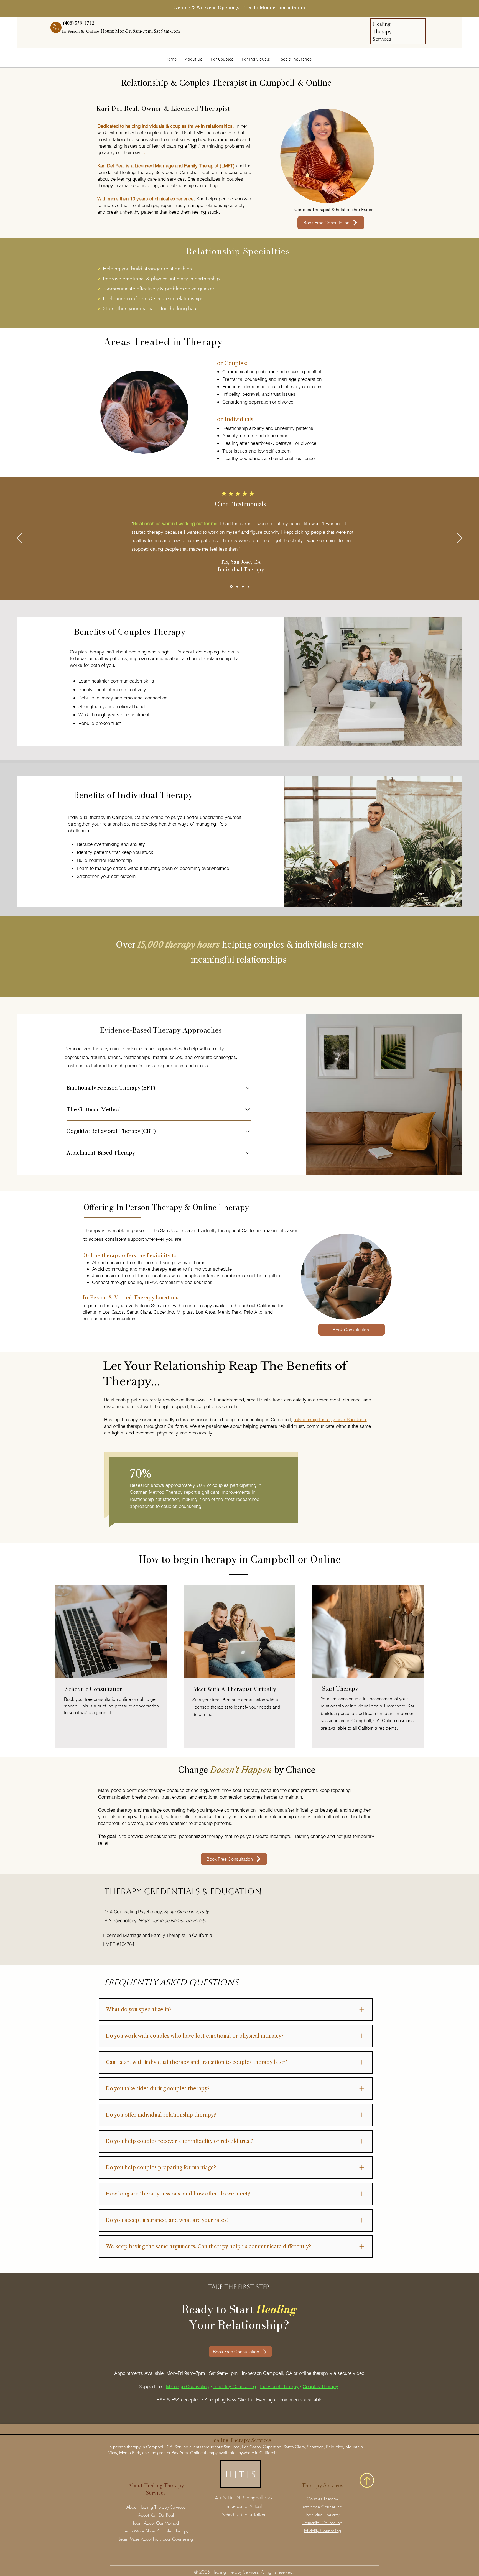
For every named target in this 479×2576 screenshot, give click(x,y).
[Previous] (19, 538)
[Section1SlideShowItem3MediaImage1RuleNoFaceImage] (248, 586)
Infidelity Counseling (235, 2386)
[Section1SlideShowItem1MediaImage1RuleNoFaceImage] (237, 587)
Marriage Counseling (188, 2386)
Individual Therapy (279, 2386)
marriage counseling (164, 1810)
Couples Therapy (320, 2386)
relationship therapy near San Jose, (330, 1419)
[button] (295, 60)
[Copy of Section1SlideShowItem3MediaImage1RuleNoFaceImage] (231, 586)
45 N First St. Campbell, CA (244, 2497)
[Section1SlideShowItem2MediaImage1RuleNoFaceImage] (243, 586)
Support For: (152, 2386)
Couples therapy (115, 1810)
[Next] (460, 538)
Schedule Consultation (244, 2515)
